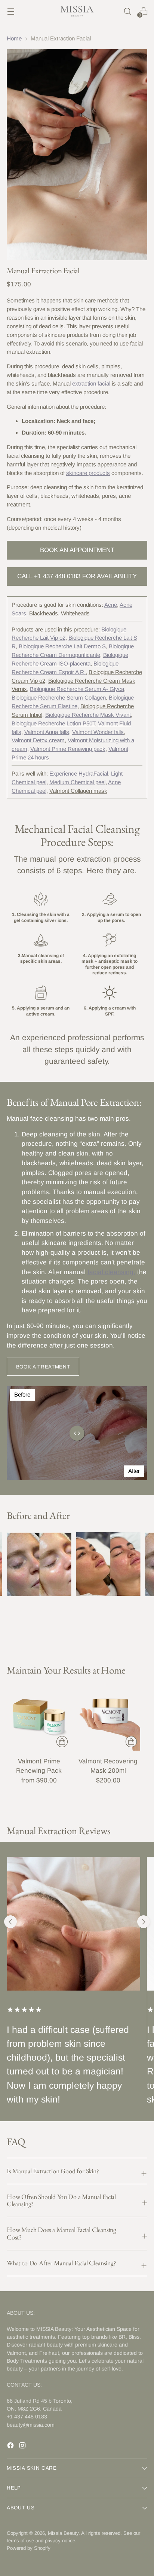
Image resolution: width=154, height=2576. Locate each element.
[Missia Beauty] (77, 11)
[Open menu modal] (11, 11)
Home (14, 38)
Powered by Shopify (29, 2548)
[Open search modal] (127, 11)
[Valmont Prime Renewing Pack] (39, 1718)
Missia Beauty (63, 2533)
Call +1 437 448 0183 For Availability (77, 576)
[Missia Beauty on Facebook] (11, 2447)
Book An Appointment (77, 550)
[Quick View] (62, 1742)
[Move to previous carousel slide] (10, 1922)
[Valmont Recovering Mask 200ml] (108, 1718)
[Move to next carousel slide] (144, 1922)
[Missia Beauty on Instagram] (23, 2447)
